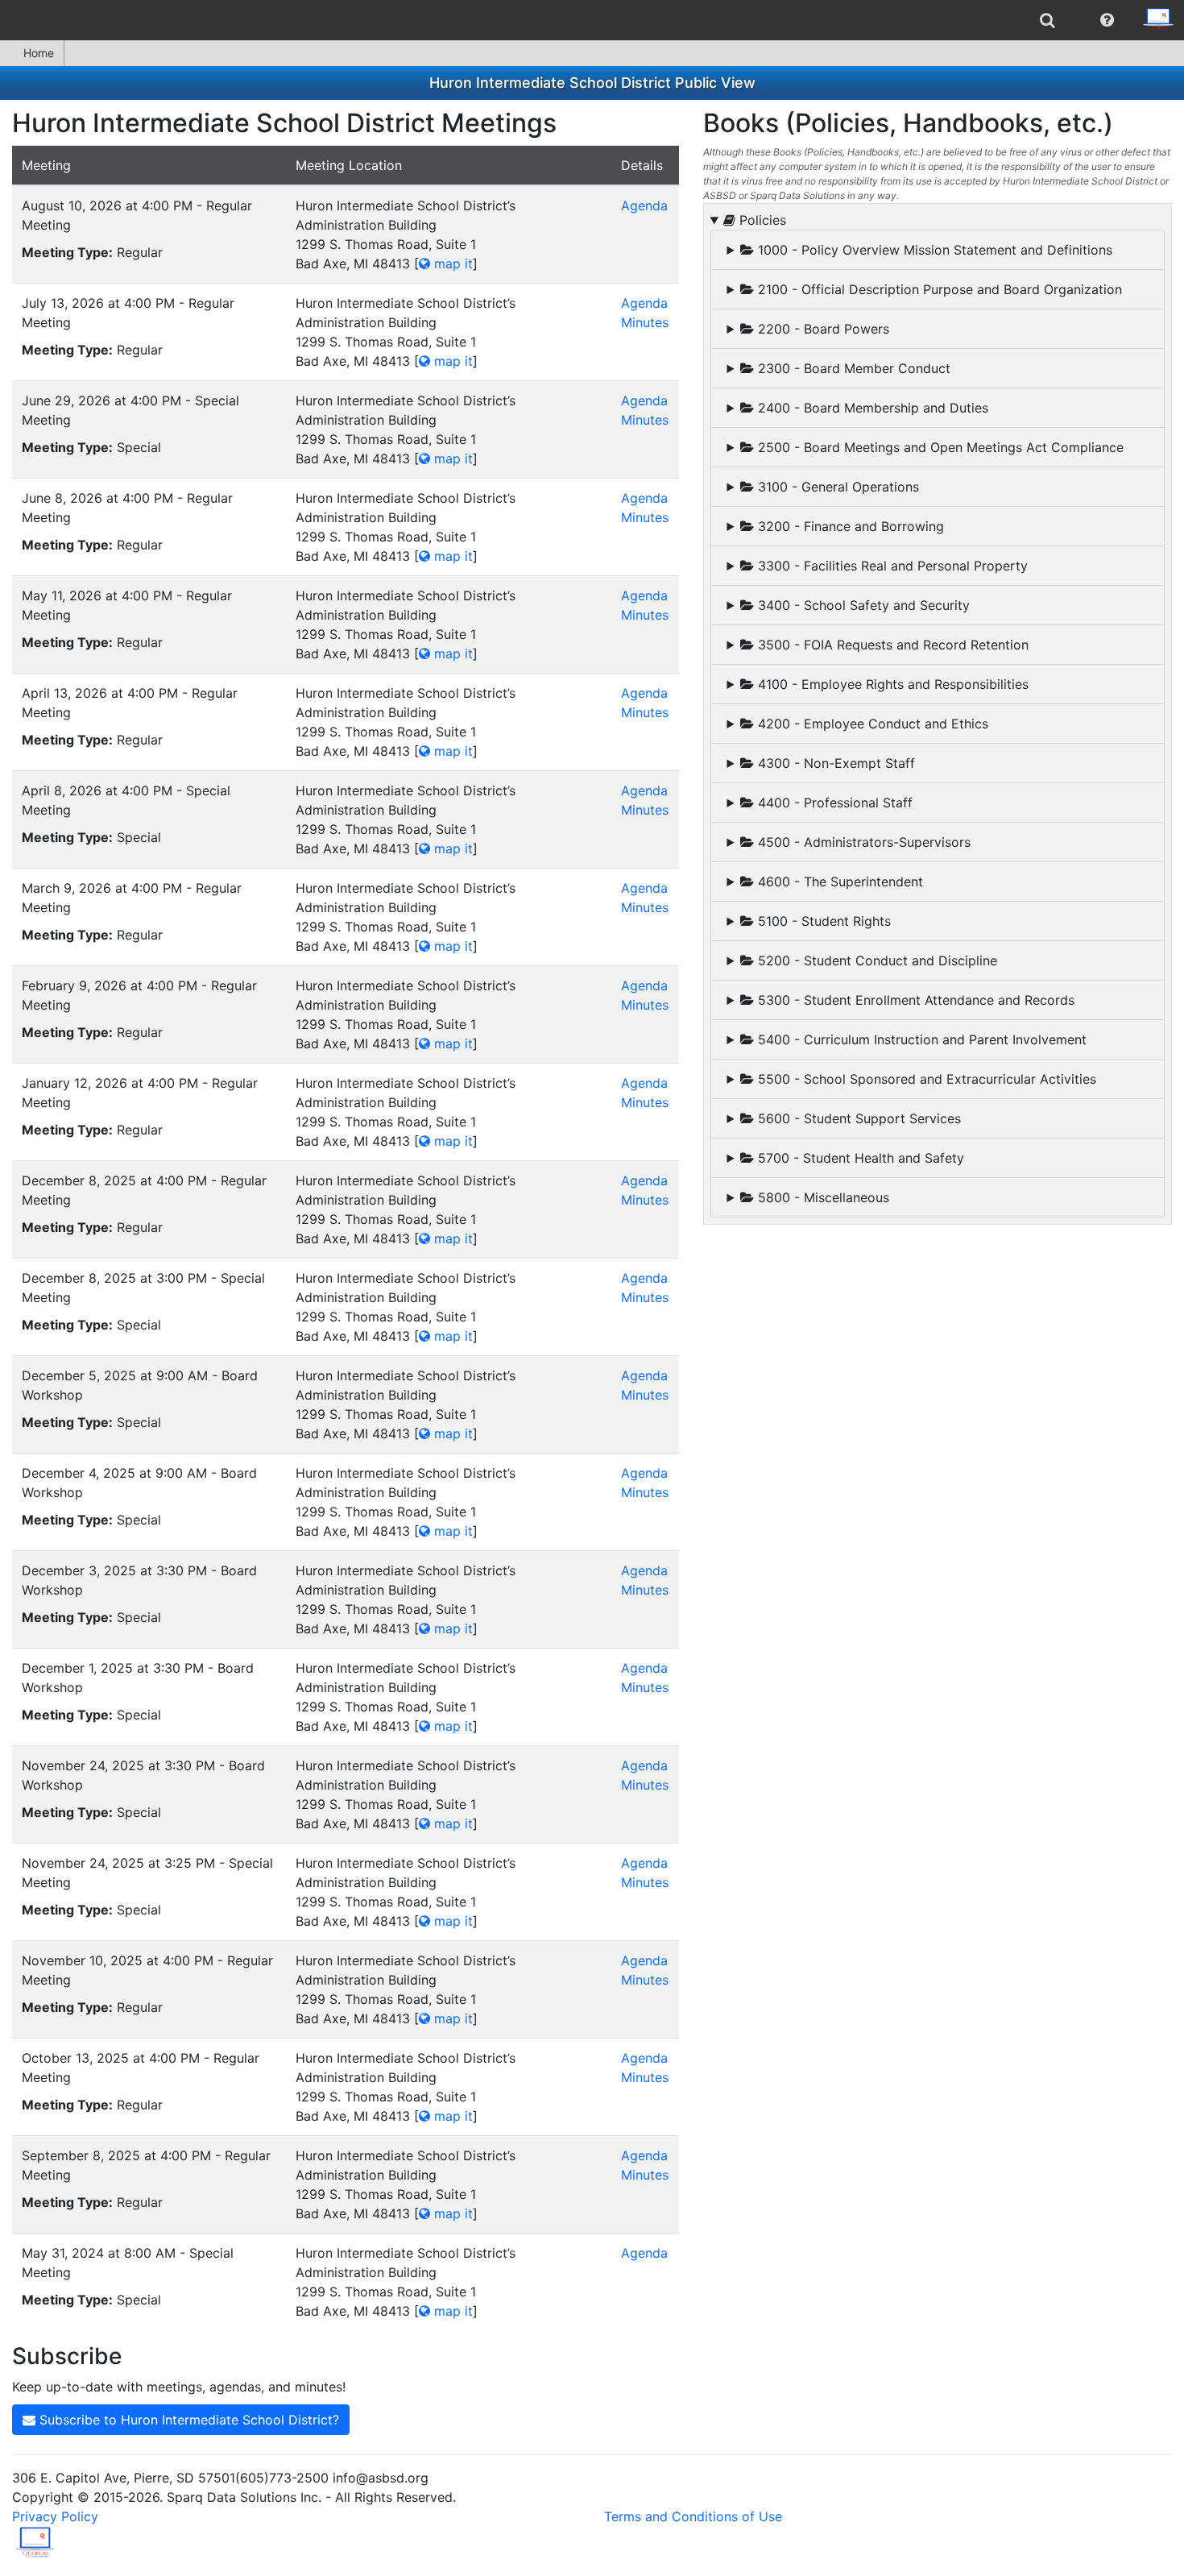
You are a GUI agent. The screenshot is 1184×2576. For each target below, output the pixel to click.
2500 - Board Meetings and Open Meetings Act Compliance (939, 447)
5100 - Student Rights (822, 921)
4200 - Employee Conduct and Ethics (871, 724)
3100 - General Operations (836, 487)
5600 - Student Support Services (857, 1118)
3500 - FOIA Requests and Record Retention (891, 645)
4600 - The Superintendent (838, 881)
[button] (1107, 20)
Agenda (644, 205)
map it (451, 263)
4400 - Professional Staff (833, 803)
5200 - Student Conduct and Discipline (876, 960)
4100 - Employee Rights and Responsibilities (891, 684)
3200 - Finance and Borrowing (849, 526)
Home (39, 53)
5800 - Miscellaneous (822, 1197)
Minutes (645, 322)
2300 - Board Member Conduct (852, 368)
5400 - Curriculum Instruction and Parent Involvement (920, 1039)
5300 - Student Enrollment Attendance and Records (914, 1000)
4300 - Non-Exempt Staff (834, 763)
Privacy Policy (55, 2516)
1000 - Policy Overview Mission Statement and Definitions (933, 250)
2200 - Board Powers (822, 329)
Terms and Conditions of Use (693, 2516)
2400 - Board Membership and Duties (871, 408)
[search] (1047, 20)
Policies (761, 220)
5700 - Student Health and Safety (859, 1158)
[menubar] (592, 20)
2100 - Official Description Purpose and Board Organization (938, 289)
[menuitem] (1047, 20)
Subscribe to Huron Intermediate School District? (187, 2420)
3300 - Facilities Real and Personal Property (891, 566)
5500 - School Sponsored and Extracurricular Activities (925, 1079)
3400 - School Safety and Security (862, 605)
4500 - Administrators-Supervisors (862, 842)
